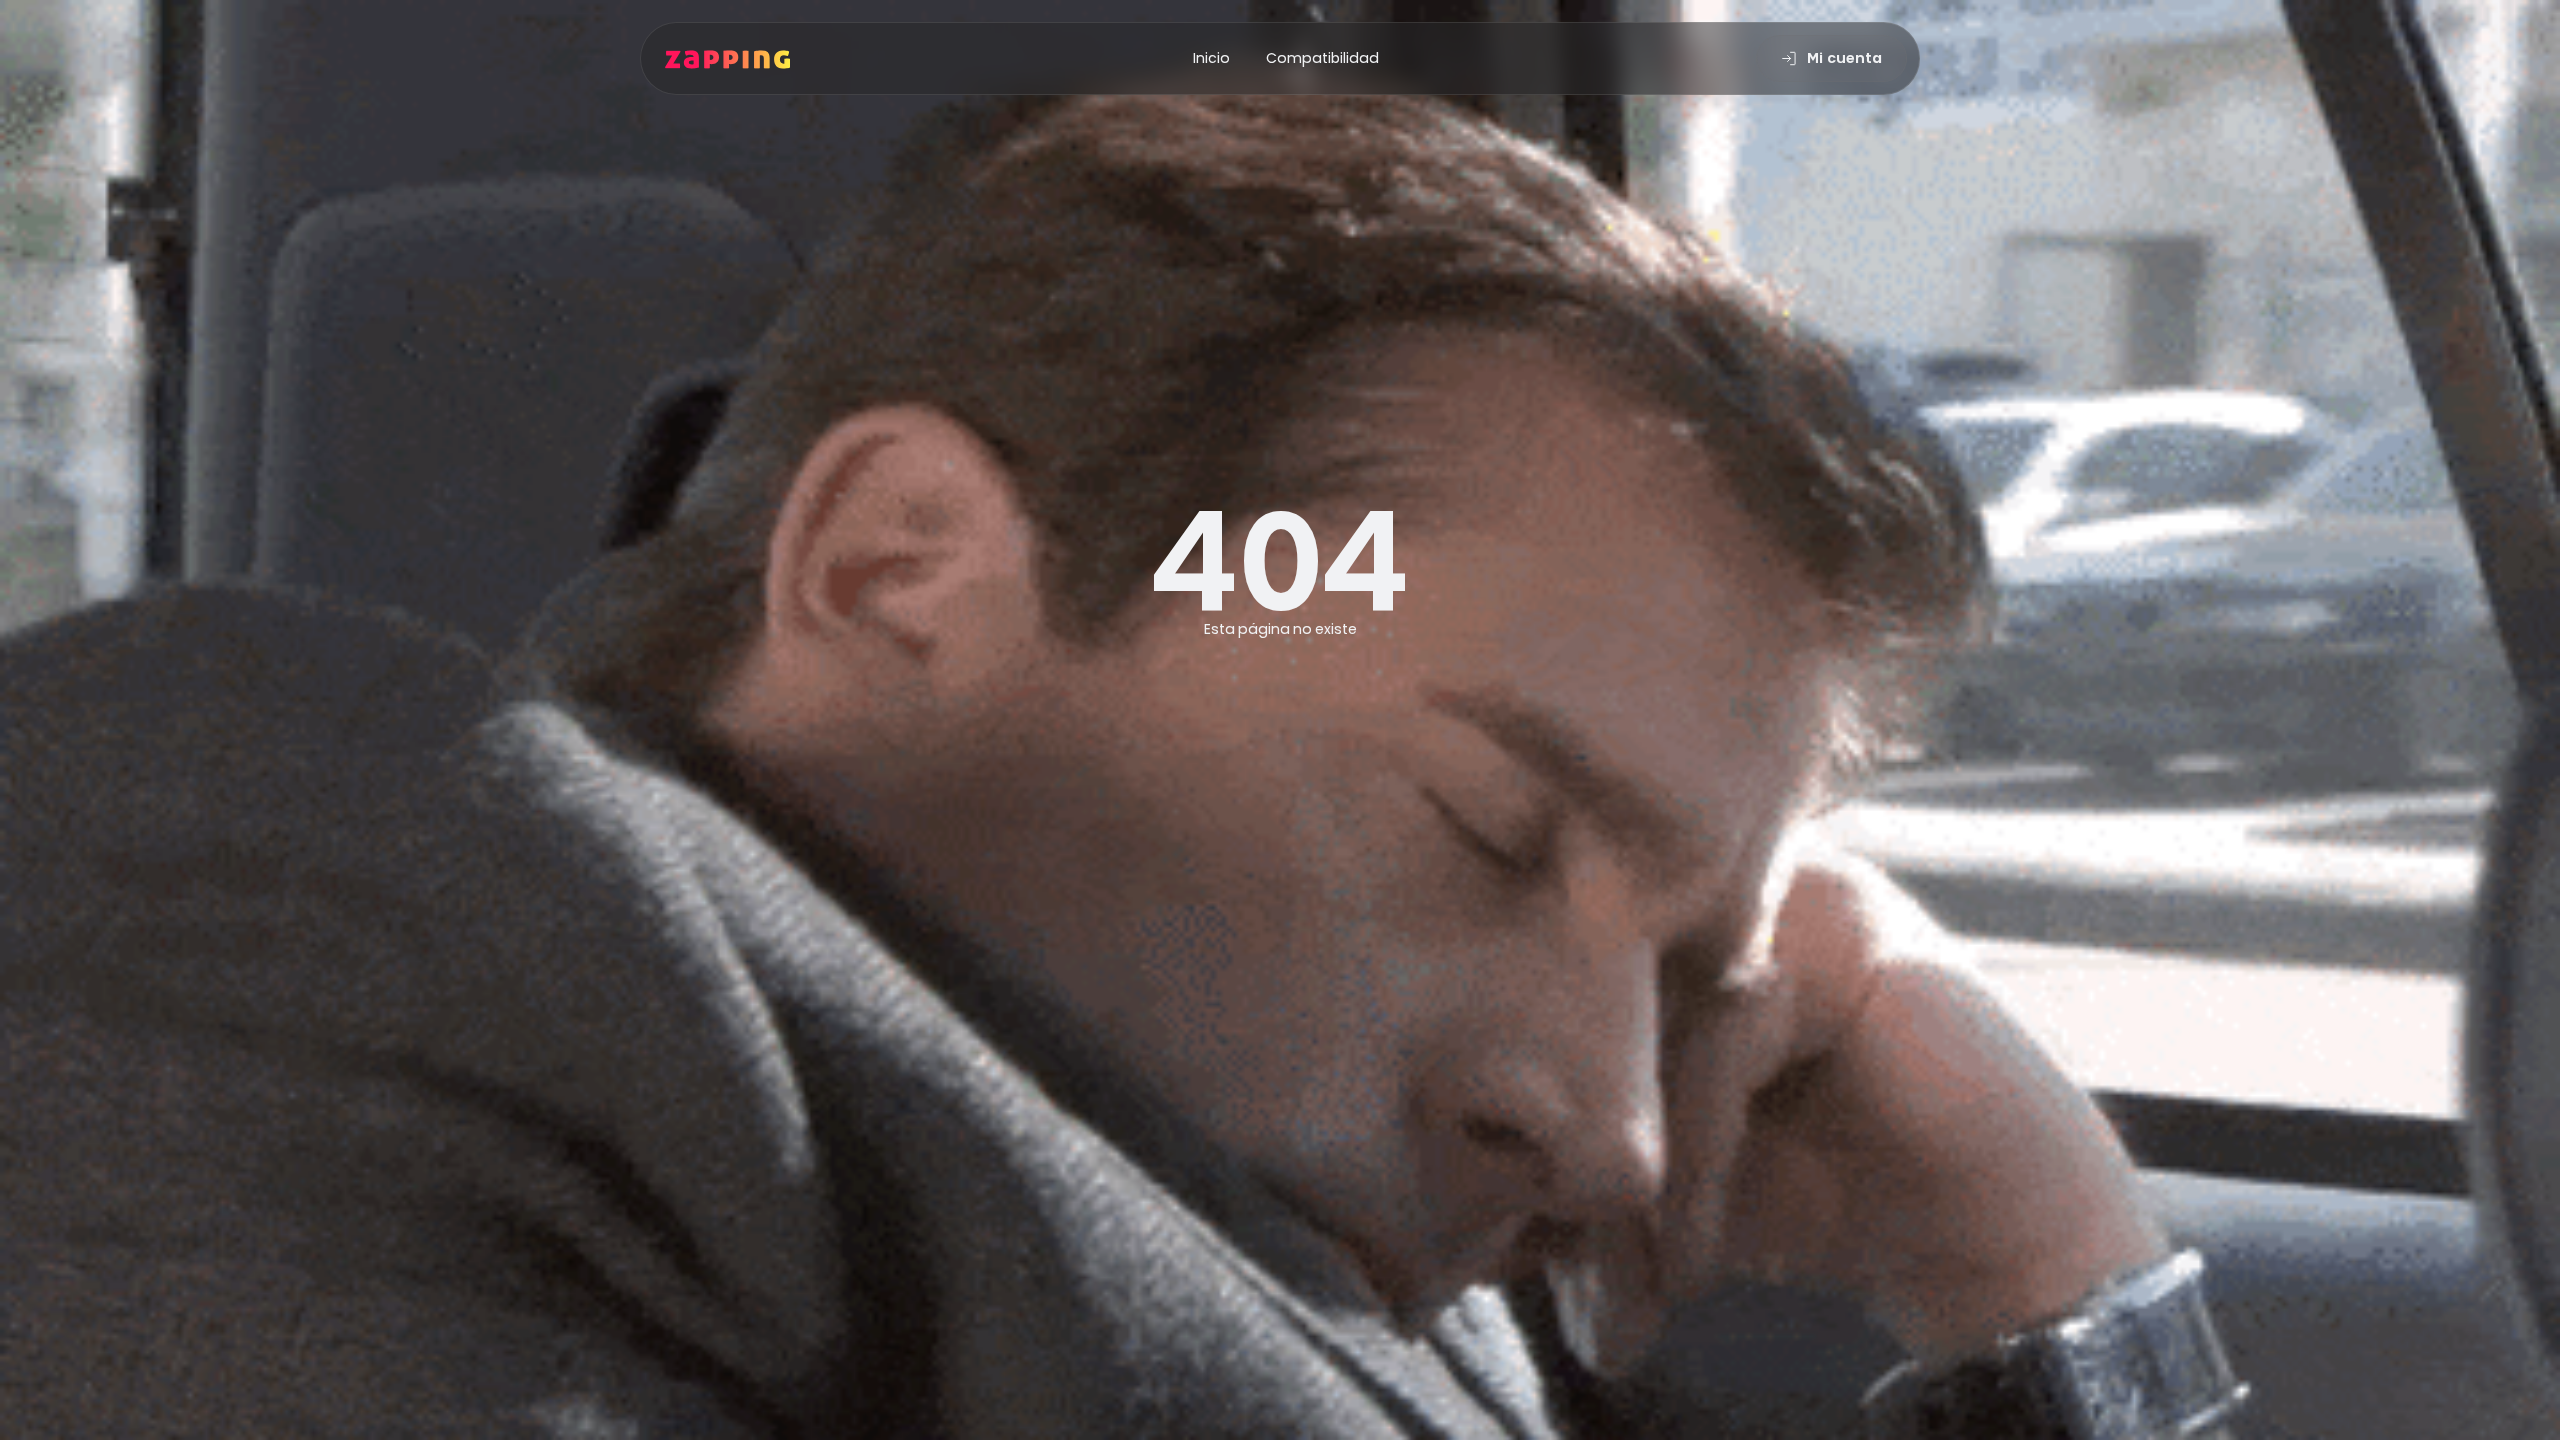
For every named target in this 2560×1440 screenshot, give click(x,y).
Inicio (1211, 58)
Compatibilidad (1322, 58)
